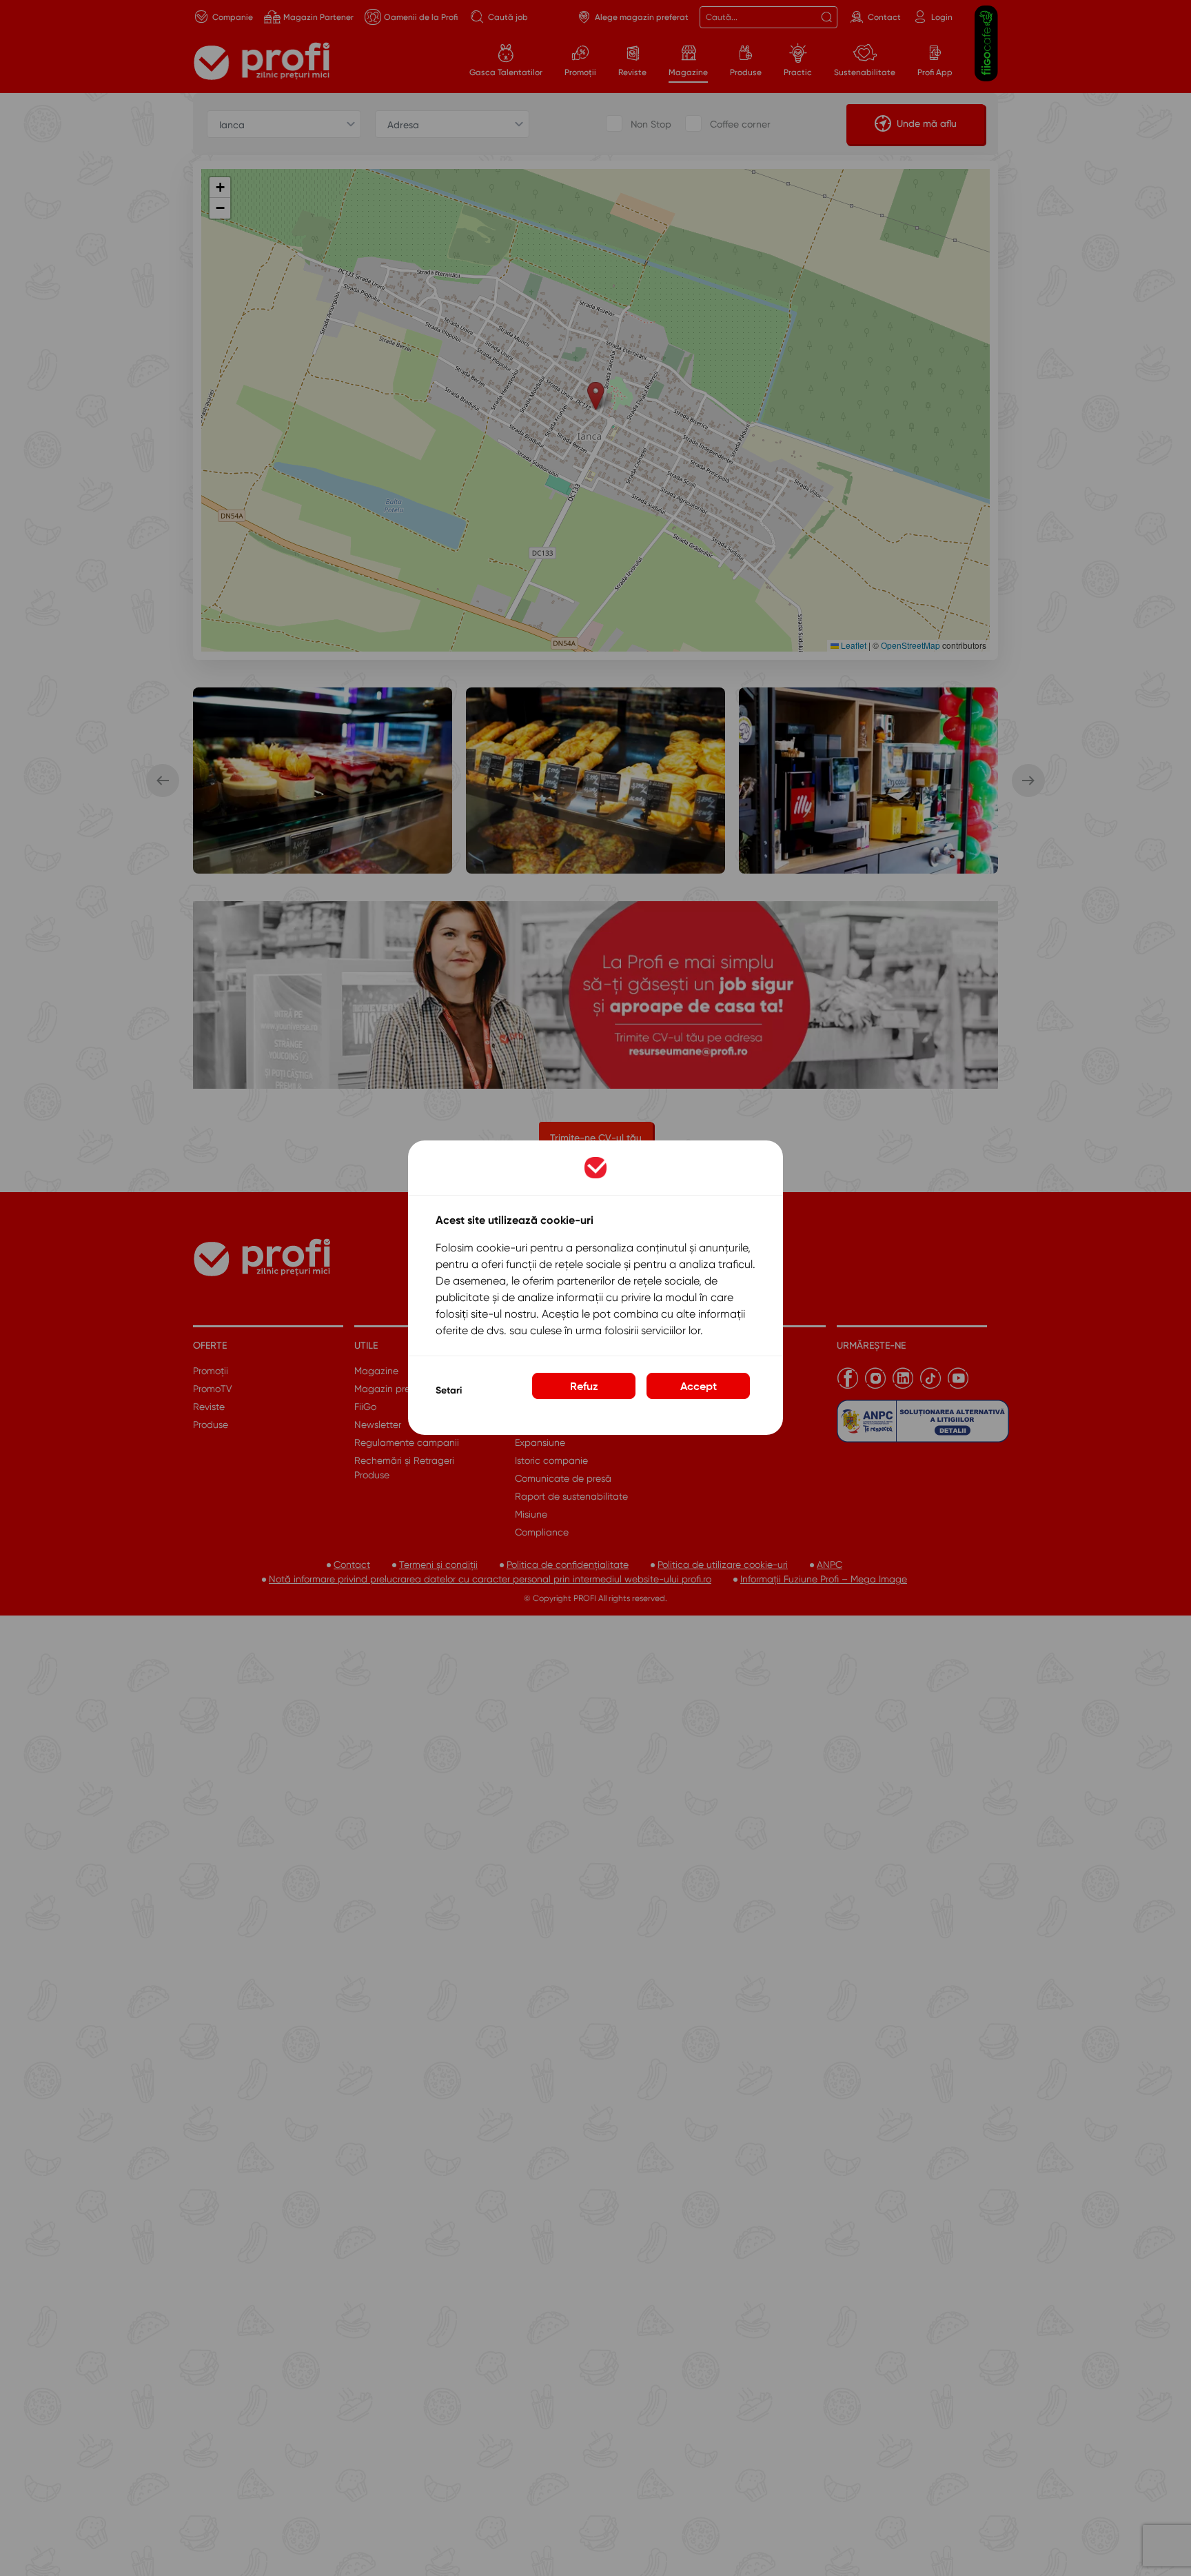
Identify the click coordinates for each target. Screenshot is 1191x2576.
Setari (449, 1390)
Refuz (584, 1387)
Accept (699, 1387)
